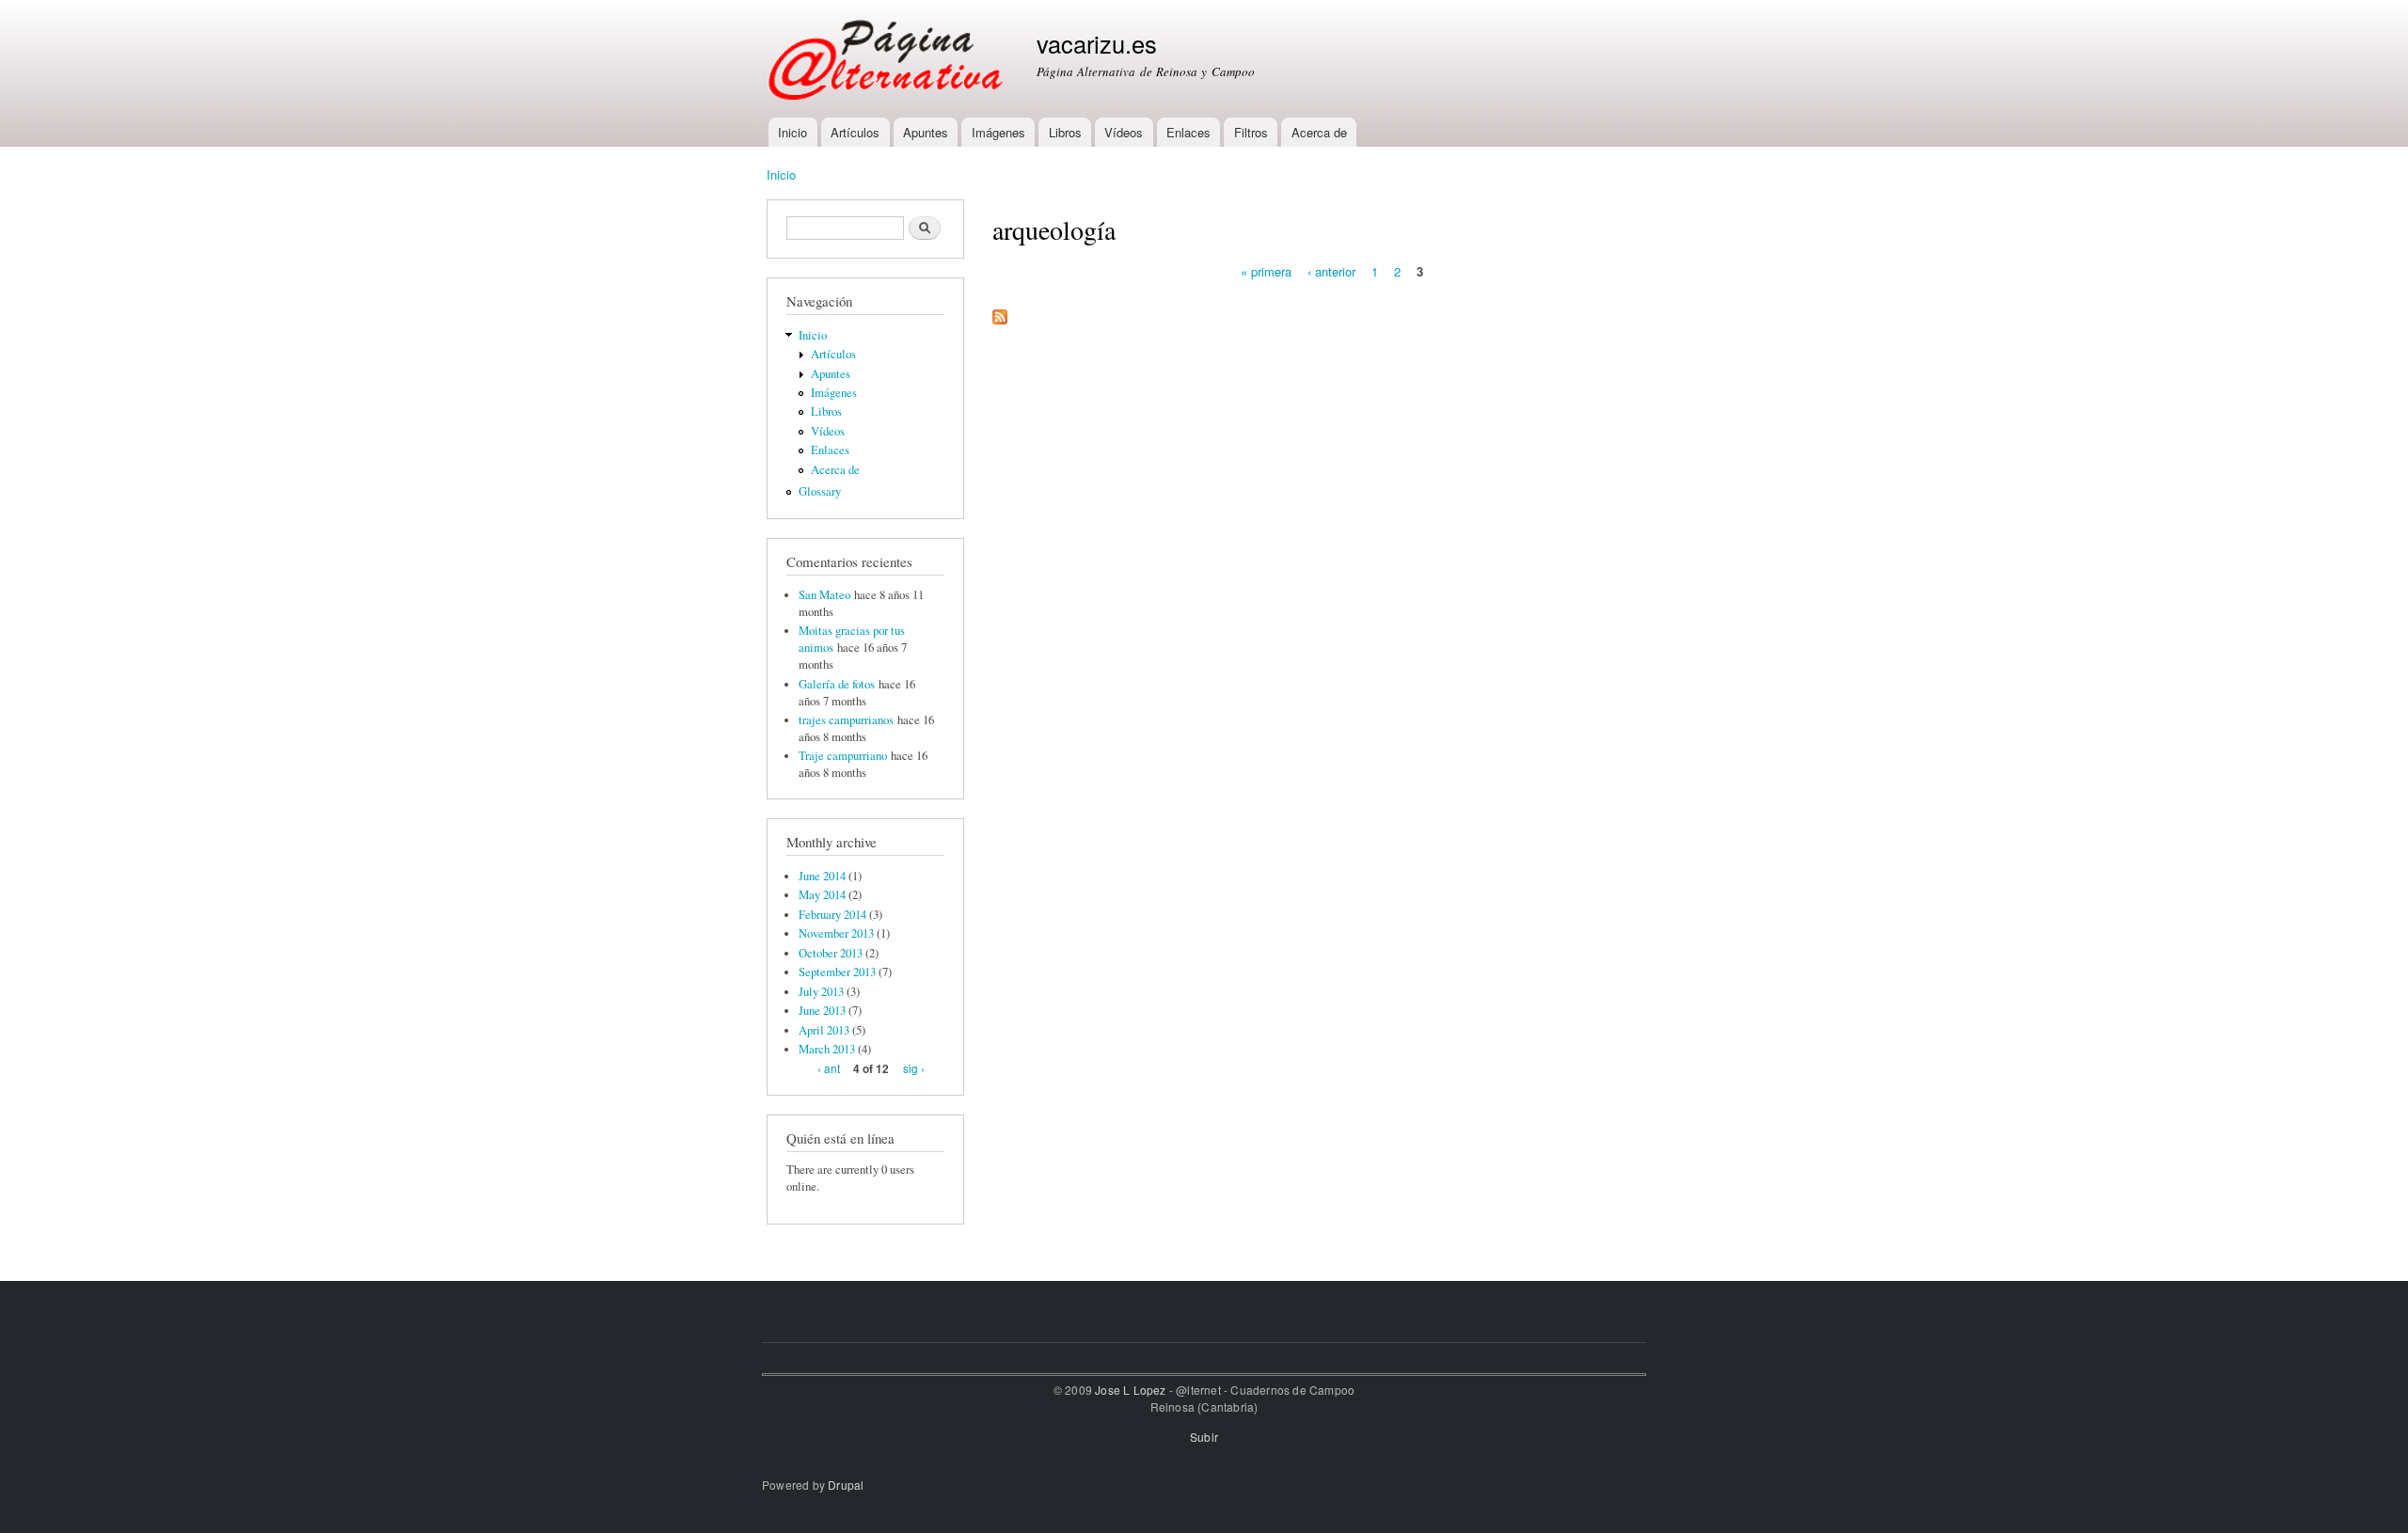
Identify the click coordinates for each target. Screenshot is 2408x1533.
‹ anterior (1331, 270)
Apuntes (926, 132)
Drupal (846, 1485)
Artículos (855, 132)
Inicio (792, 132)
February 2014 (832, 915)
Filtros (1251, 132)
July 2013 (821, 992)
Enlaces (1188, 132)
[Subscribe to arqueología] (1000, 310)
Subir (1204, 1437)
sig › (914, 1068)
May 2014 (822, 895)
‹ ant (829, 1068)
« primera (1266, 270)
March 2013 (827, 1049)
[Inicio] (887, 59)
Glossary (820, 491)
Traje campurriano (843, 756)
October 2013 (831, 953)
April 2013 (824, 1030)
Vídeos (1124, 132)
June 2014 (822, 876)
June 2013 (822, 1011)
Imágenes (998, 132)
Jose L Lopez (1130, 1390)
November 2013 (836, 933)
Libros (1065, 132)
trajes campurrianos (846, 720)
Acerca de (1319, 132)
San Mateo (824, 595)
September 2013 (837, 972)
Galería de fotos (837, 684)
